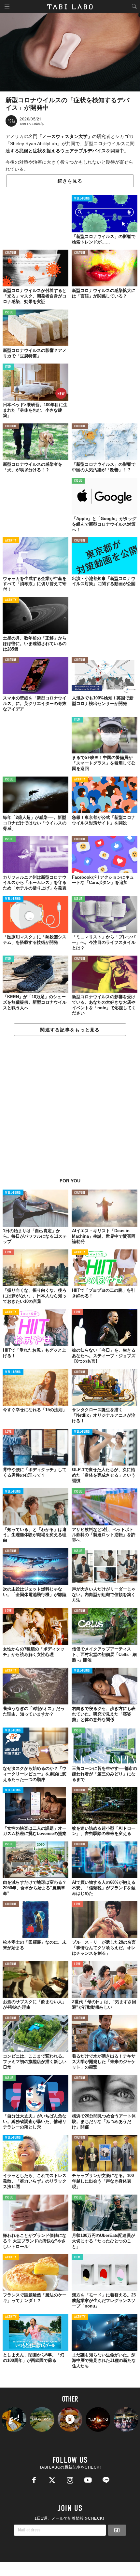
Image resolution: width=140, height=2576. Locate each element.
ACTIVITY (11, 541)
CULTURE (11, 253)
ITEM (8, 367)
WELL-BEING (82, 199)
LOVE (8, 1253)
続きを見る (70, 181)
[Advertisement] (70, 1110)
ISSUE (9, 313)
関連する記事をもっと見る (70, 1030)
